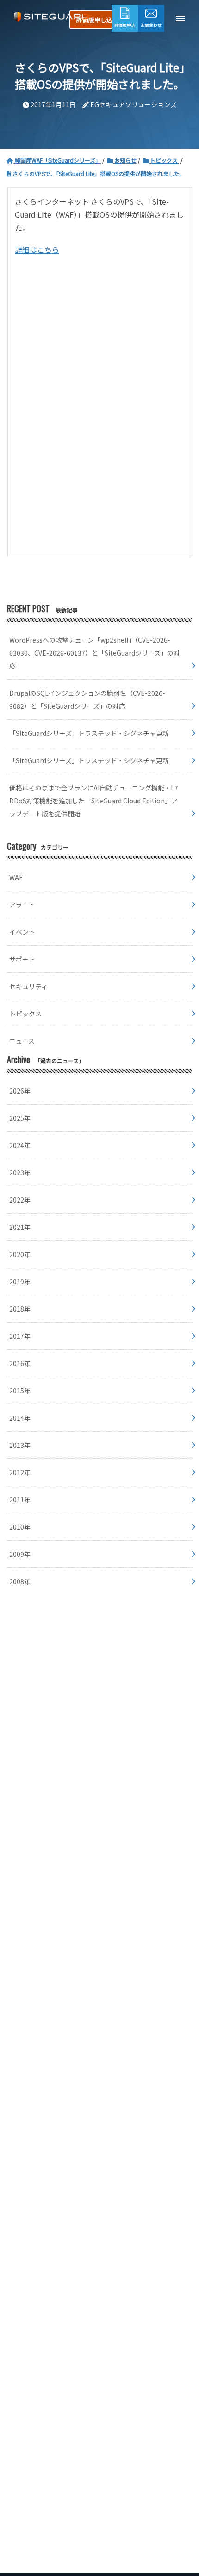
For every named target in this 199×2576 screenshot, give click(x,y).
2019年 (20, 1282)
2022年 (20, 1200)
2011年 (20, 1500)
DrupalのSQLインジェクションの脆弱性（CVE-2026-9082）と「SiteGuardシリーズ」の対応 (87, 699)
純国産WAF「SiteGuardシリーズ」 (57, 160)
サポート (22, 959)
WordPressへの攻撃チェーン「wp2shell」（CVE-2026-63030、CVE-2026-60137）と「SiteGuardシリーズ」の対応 (95, 653)
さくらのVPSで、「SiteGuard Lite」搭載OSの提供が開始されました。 (98, 173)
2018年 (20, 1309)
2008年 (20, 1581)
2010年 (20, 1527)
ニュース (22, 1041)
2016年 (20, 1363)
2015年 (20, 1391)
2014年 (20, 1418)
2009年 (20, 1554)
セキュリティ (28, 986)
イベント (22, 932)
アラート (22, 905)
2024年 (20, 1145)
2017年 (20, 1336)
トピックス (164, 160)
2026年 (20, 1091)
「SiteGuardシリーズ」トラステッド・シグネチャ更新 (89, 733)
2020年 (20, 1254)
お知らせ (125, 160)
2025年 (20, 1118)
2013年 (20, 1445)
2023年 (20, 1173)
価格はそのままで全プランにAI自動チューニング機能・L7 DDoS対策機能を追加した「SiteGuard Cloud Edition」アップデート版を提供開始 (94, 801)
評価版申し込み (97, 20)
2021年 (20, 1227)
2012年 (20, 1472)
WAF (16, 877)
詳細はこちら (37, 249)
